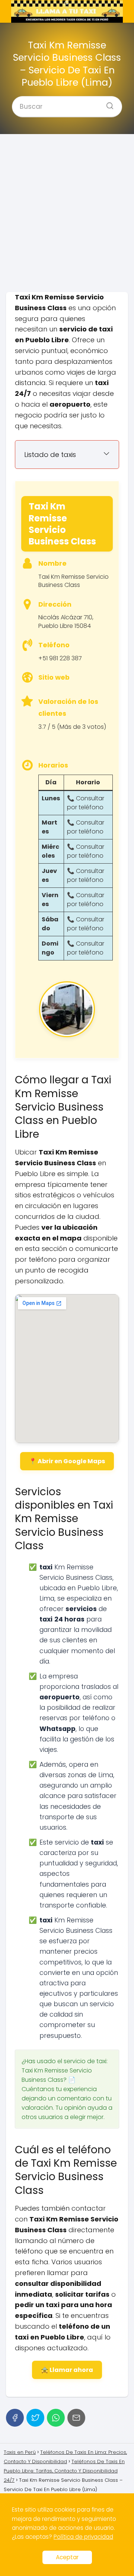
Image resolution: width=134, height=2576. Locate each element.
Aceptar (67, 2557)
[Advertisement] (67, 213)
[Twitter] (35, 2418)
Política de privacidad (83, 2537)
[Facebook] (15, 2418)
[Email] (76, 2418)
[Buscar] (107, 104)
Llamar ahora (71, 2370)
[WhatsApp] (56, 2418)
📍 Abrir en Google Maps (67, 1461)
